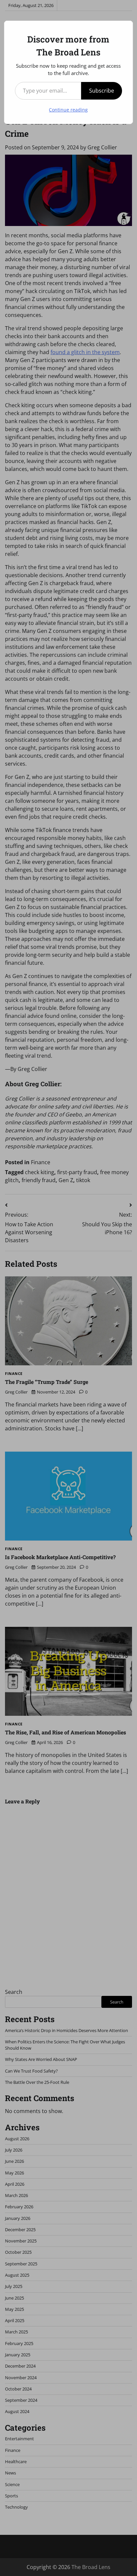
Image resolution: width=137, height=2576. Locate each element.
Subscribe (102, 91)
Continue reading (68, 110)
